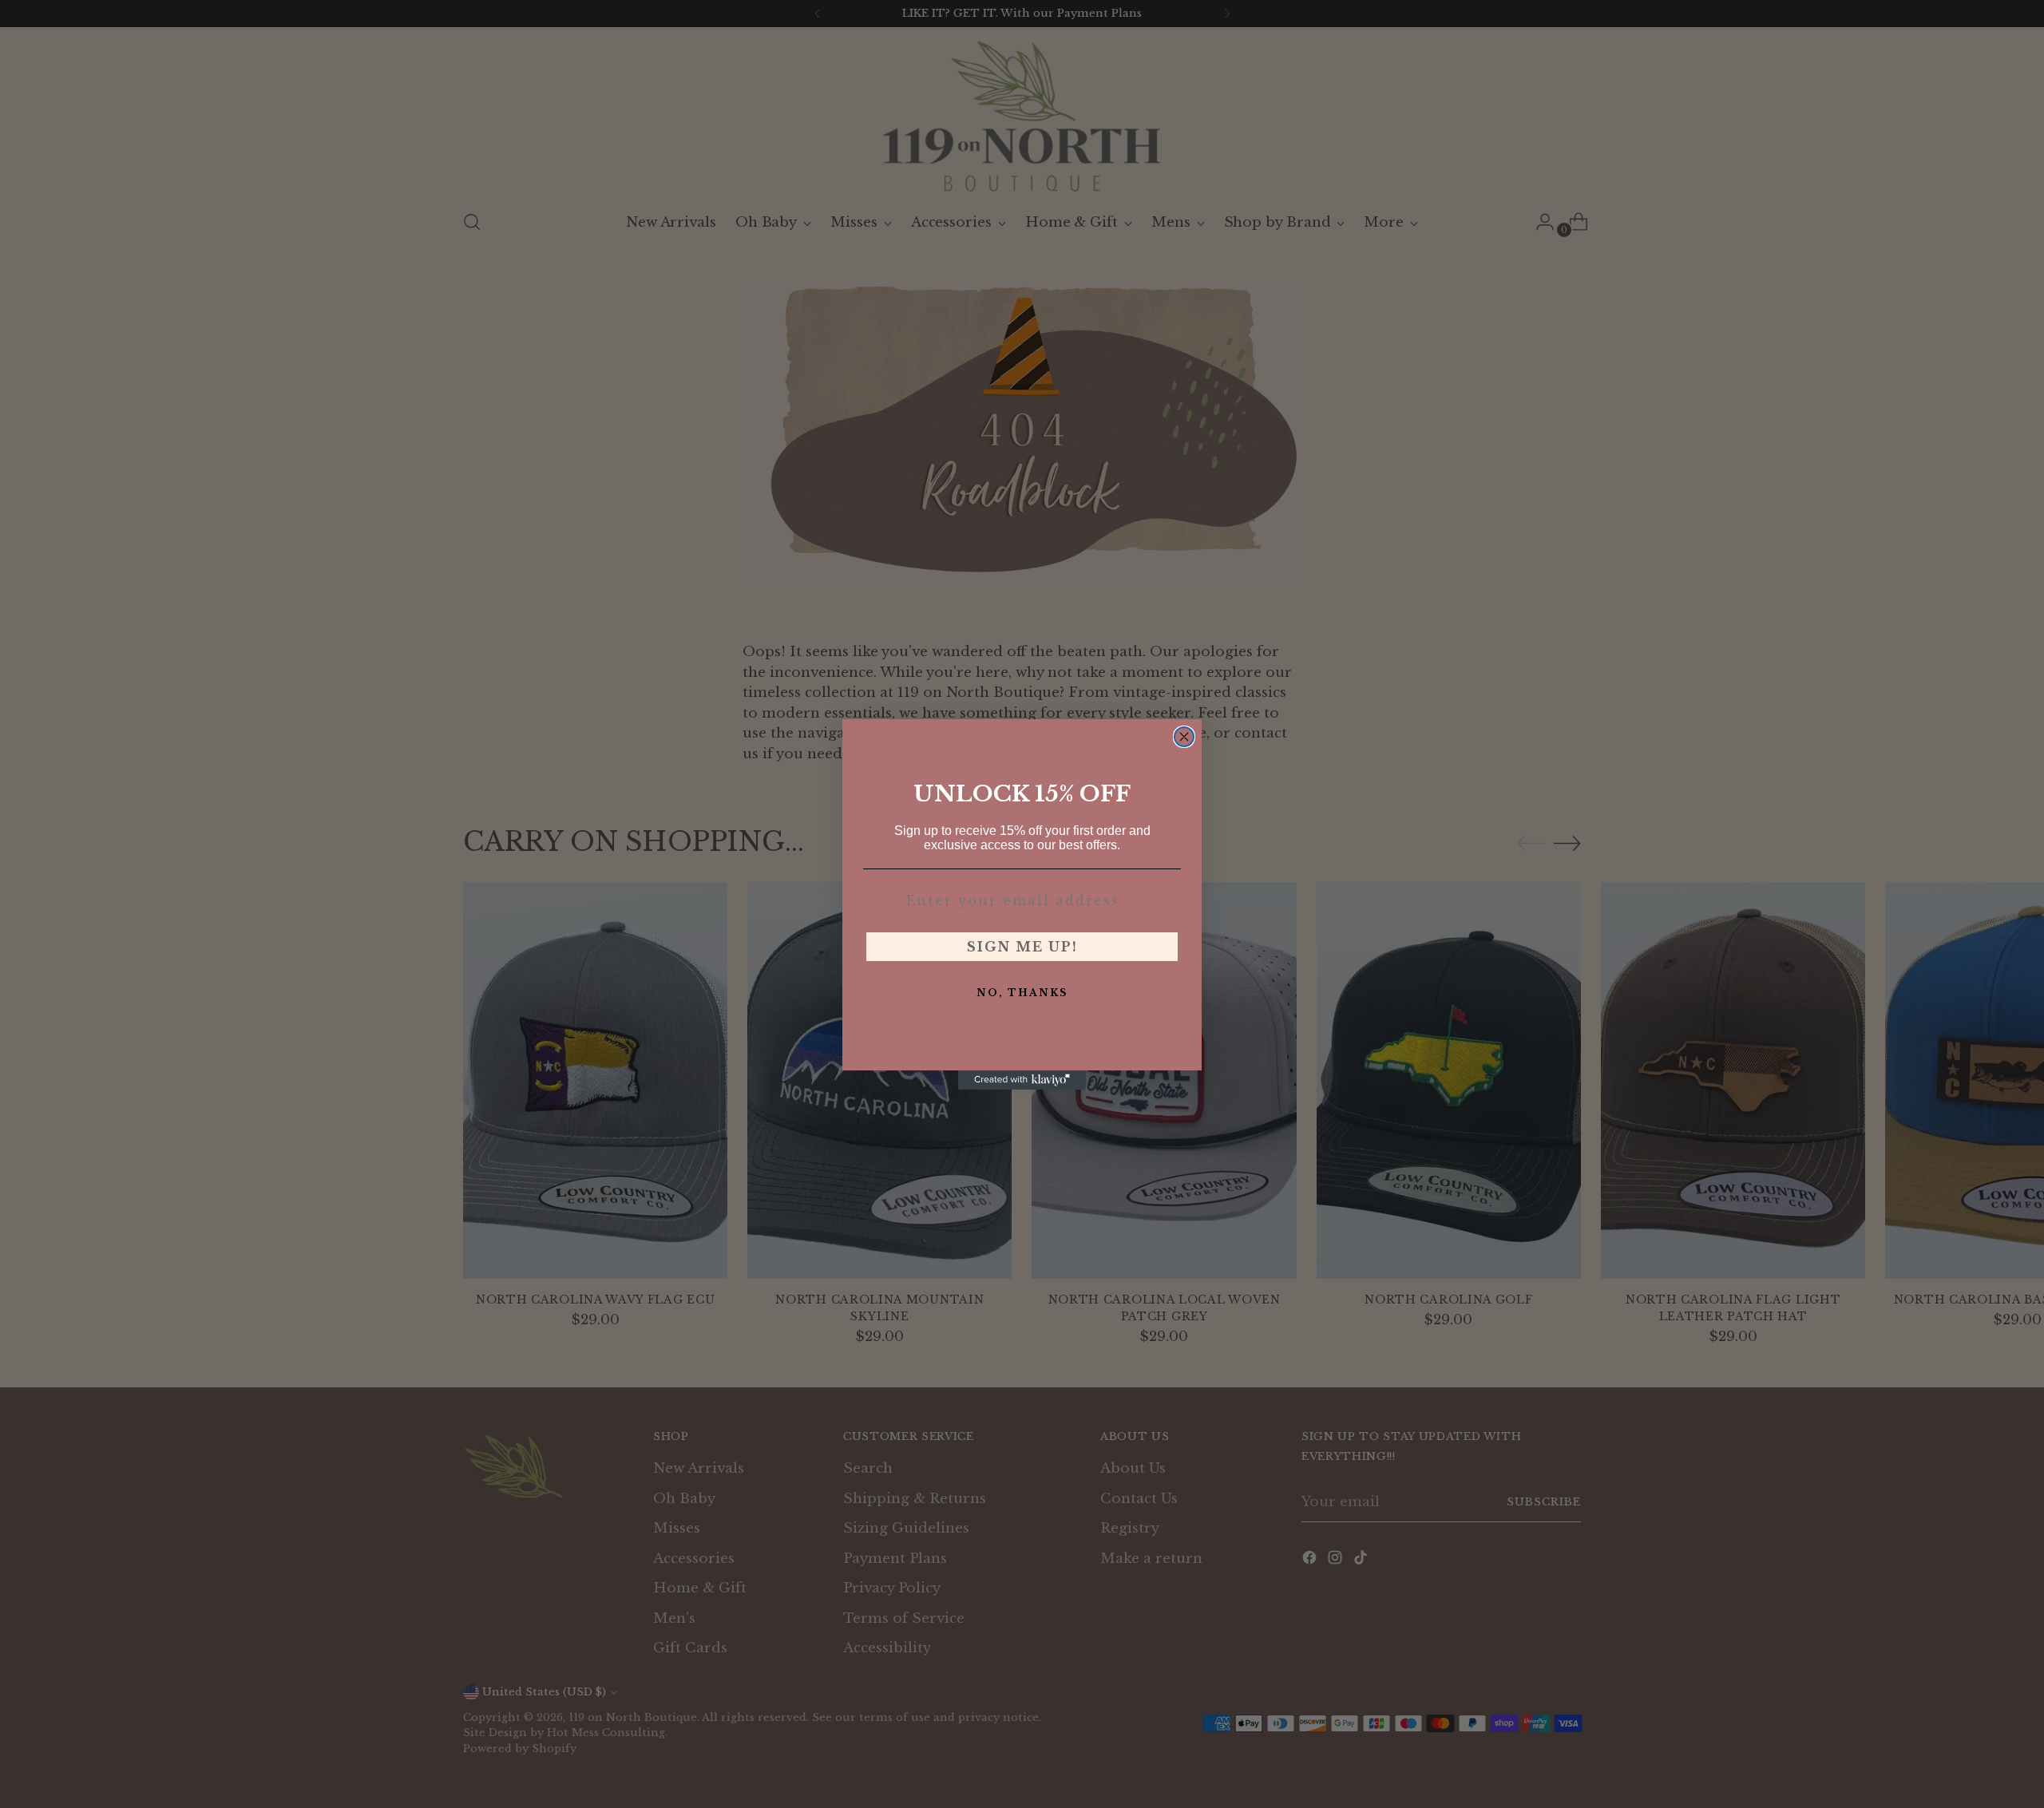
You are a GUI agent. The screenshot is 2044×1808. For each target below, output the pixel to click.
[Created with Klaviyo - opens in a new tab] (1022, 1080)
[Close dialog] (1184, 737)
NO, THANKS (1022, 993)
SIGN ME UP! (1022, 947)
